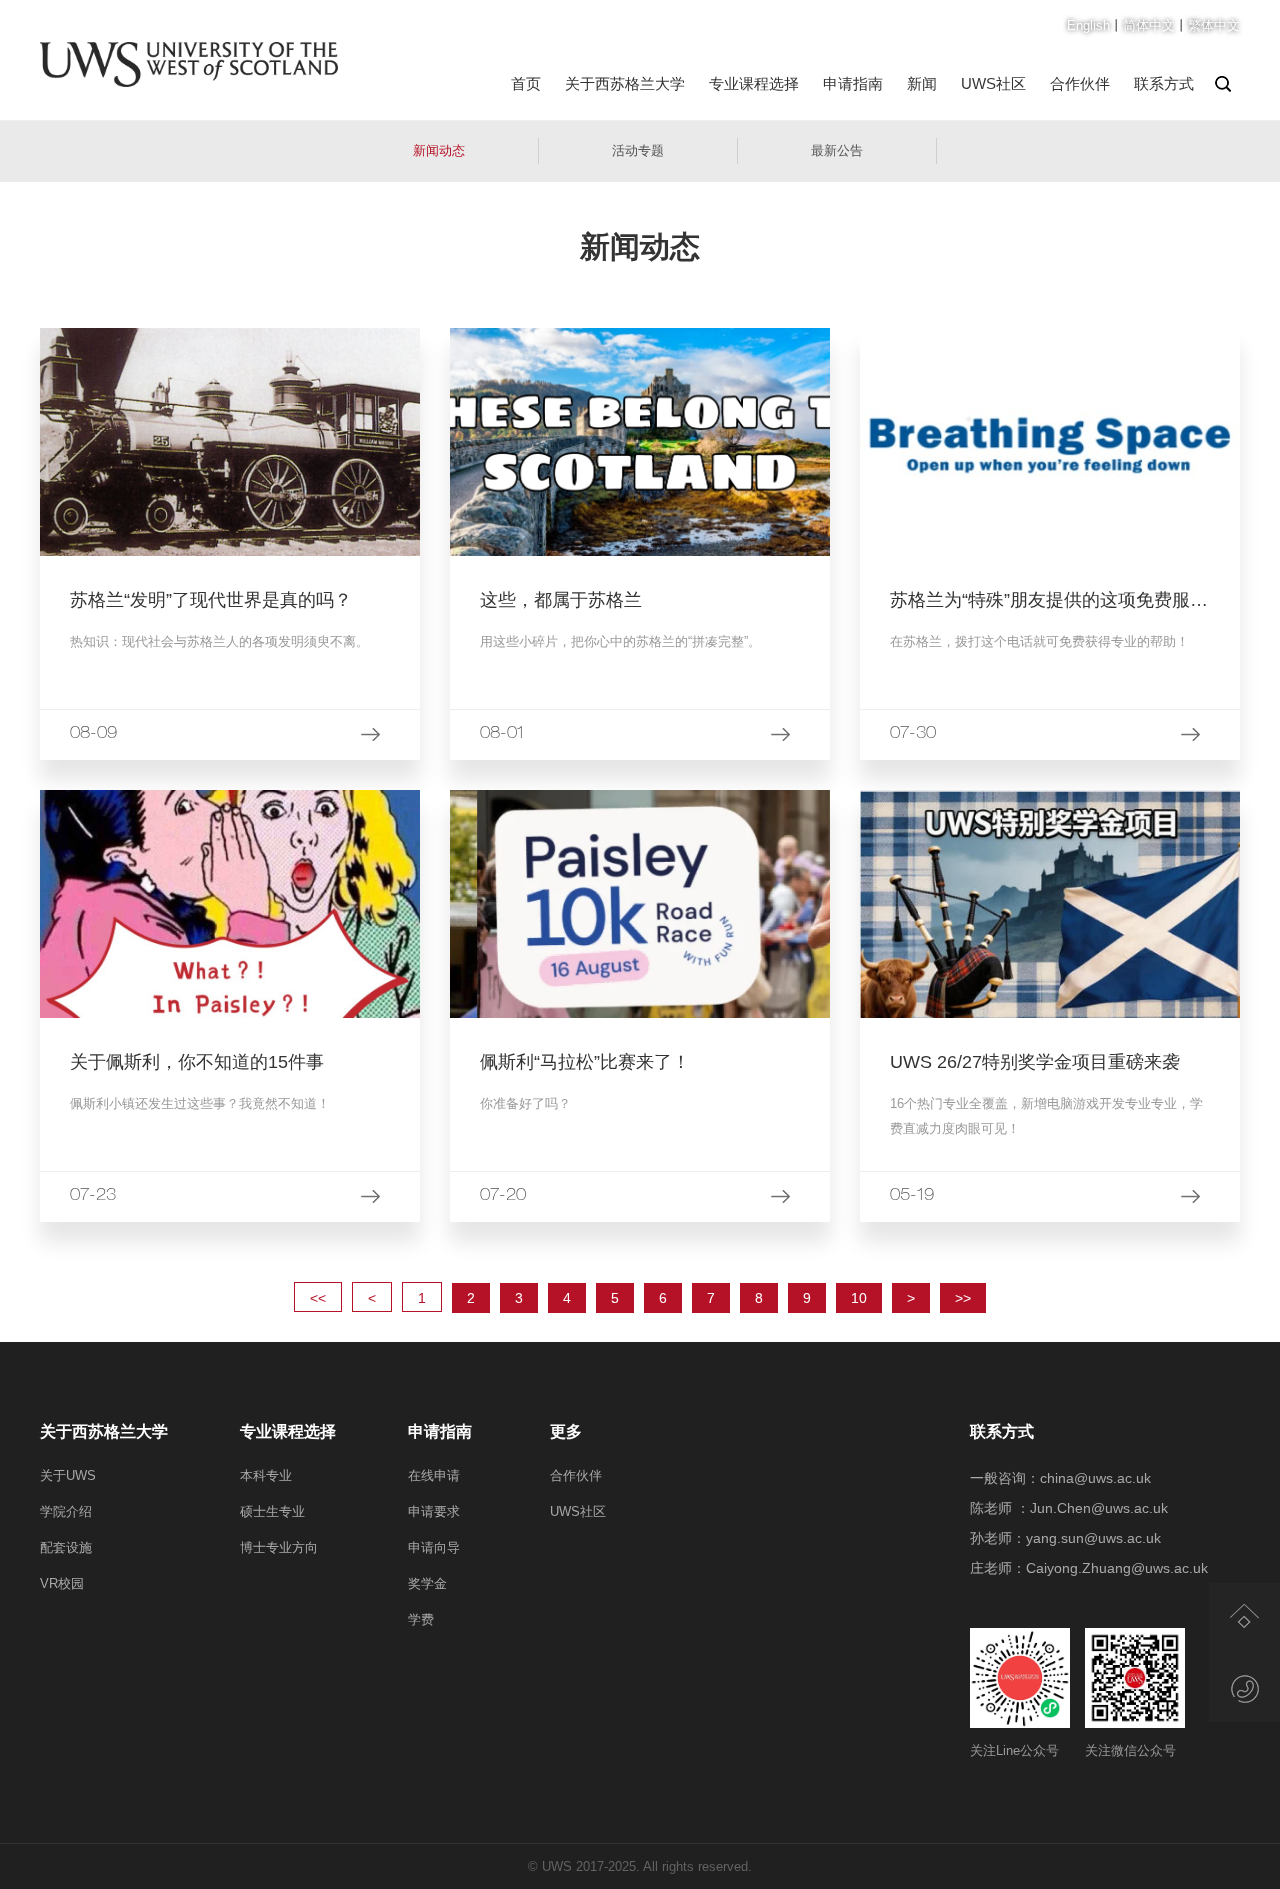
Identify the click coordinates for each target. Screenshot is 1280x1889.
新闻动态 (439, 150)
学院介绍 (66, 1511)
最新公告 (837, 150)
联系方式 (1164, 83)
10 (859, 1298)
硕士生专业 (272, 1511)
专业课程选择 (754, 83)
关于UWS (68, 1475)
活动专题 (638, 150)
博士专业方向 (279, 1547)
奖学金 (427, 1583)
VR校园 (62, 1583)
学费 (421, 1619)
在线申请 (434, 1475)
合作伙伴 (1080, 83)
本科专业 (266, 1475)
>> (963, 1298)
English (1088, 25)
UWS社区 (993, 83)
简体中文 (1149, 25)
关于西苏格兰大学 (625, 83)
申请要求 (434, 1511)
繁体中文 (1214, 25)
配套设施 (66, 1547)
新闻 (922, 83)
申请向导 (434, 1547)
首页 (526, 83)
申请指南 (853, 83)
